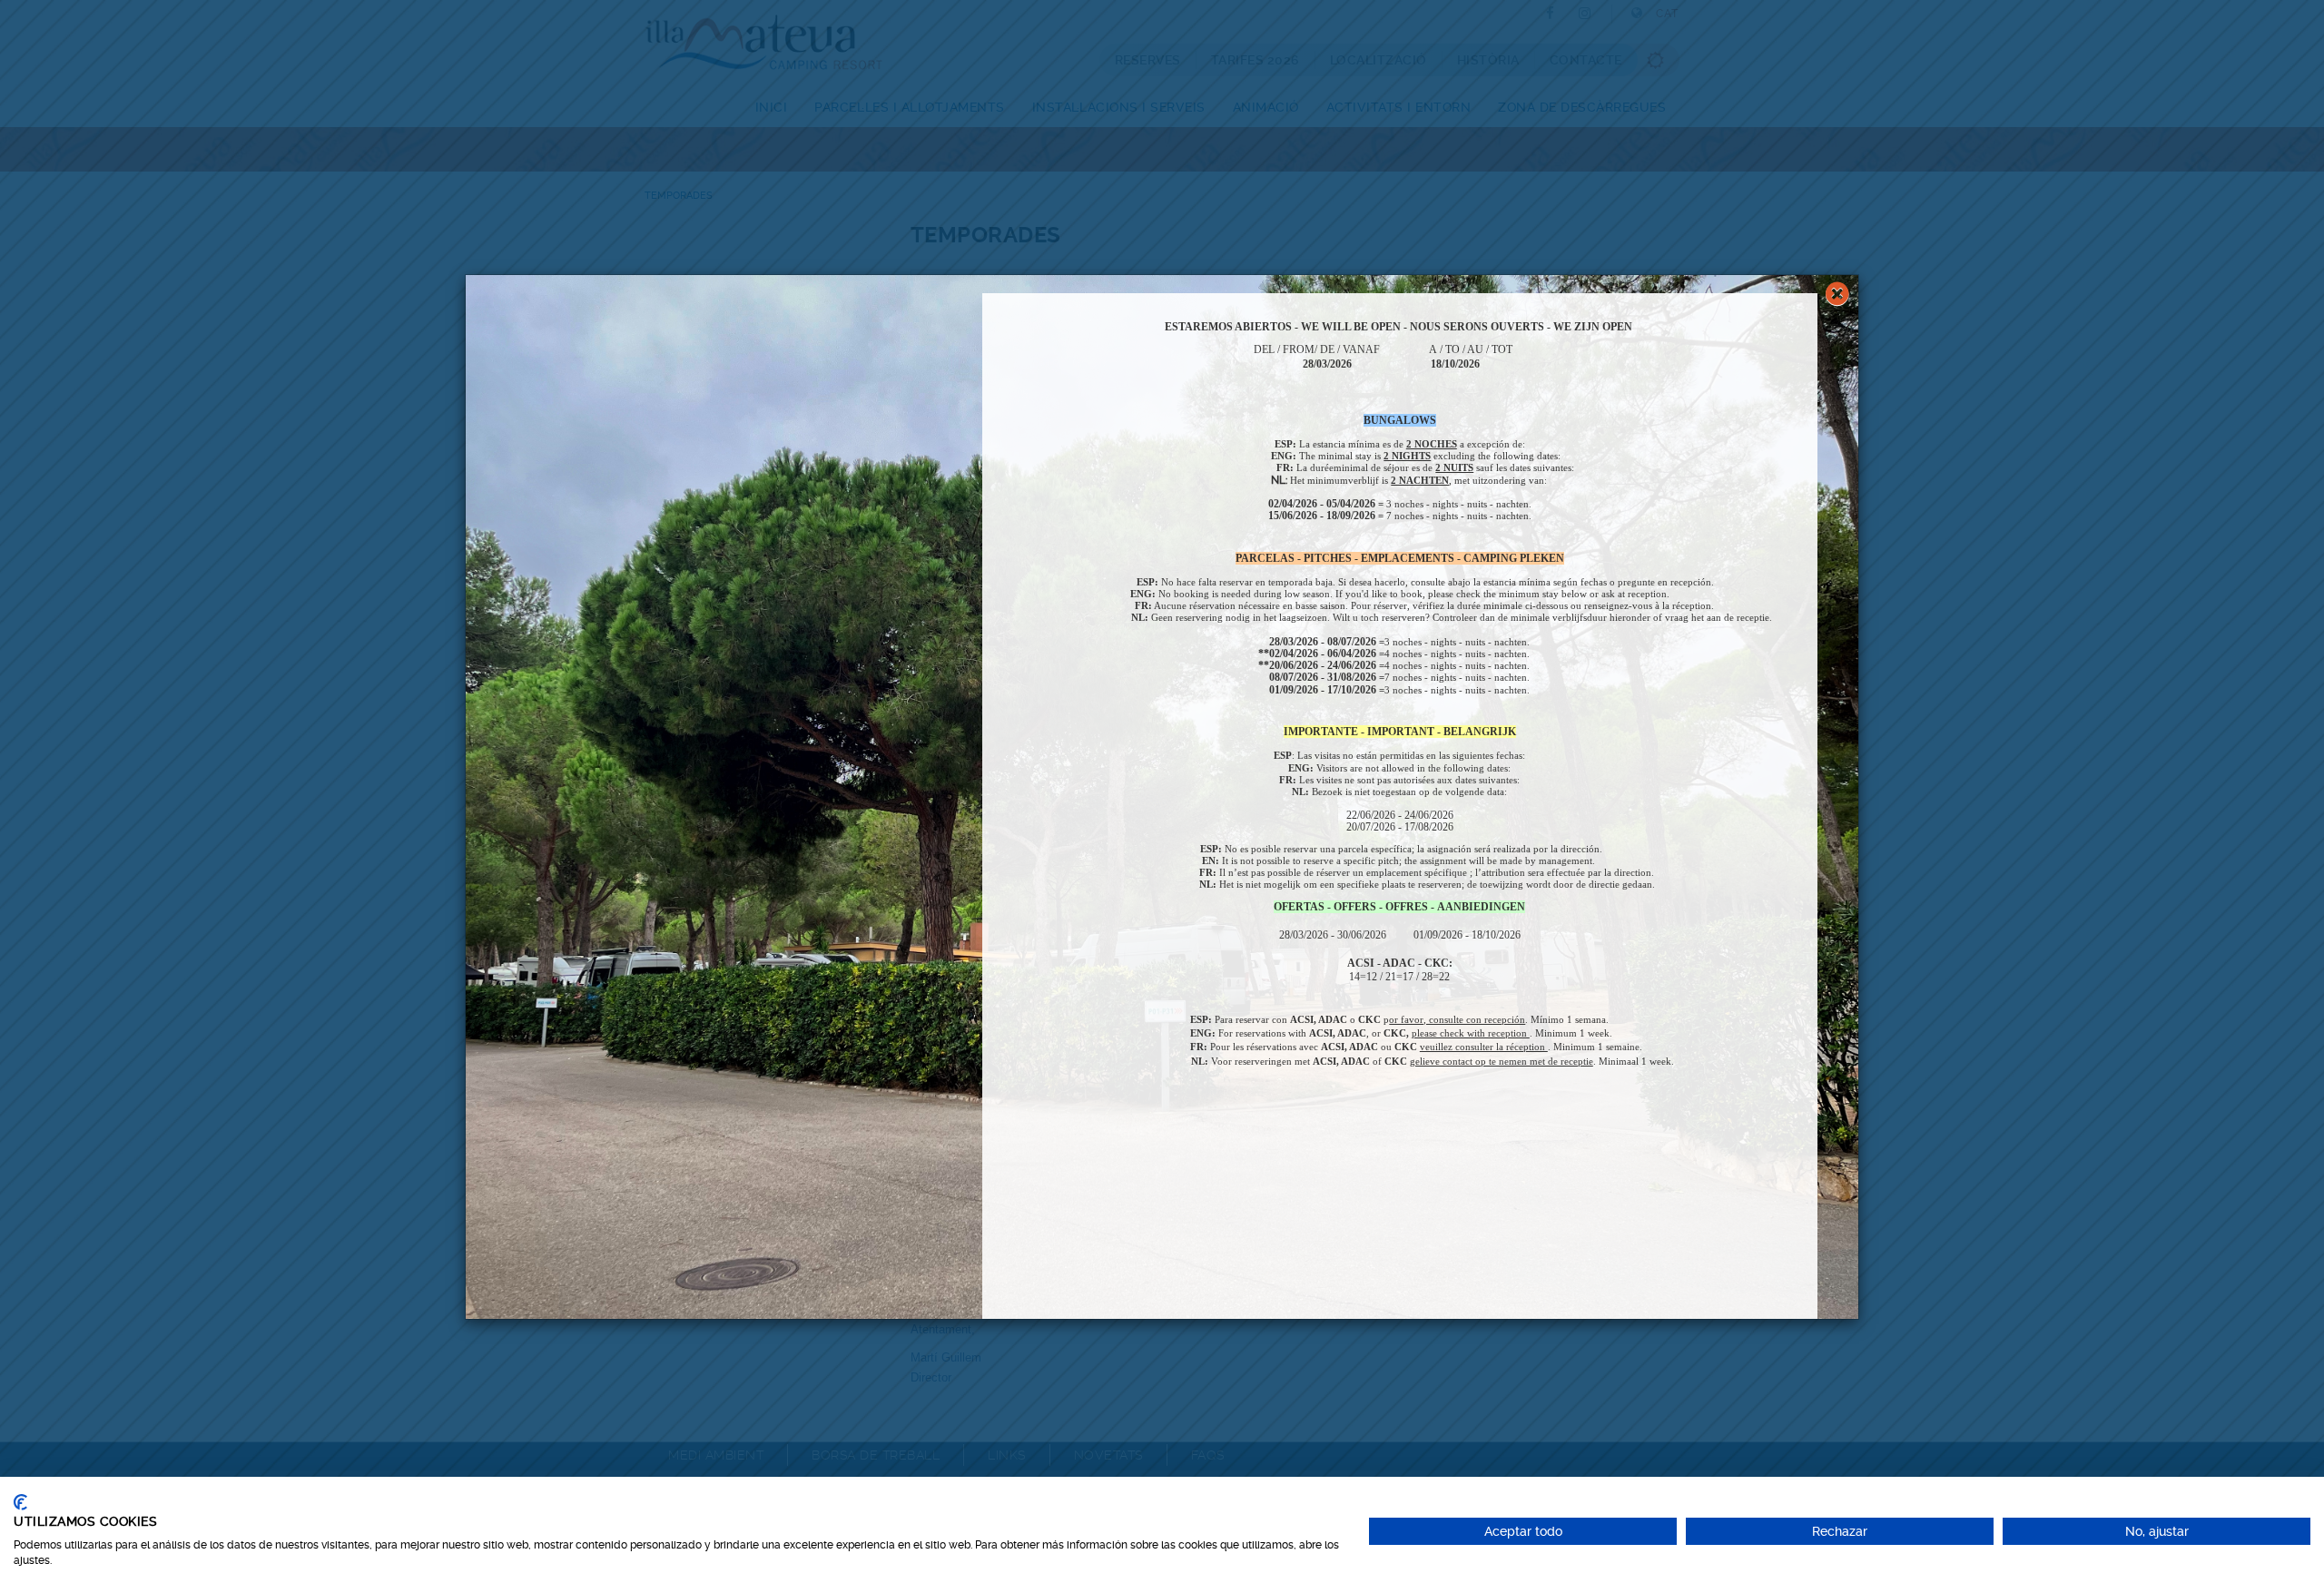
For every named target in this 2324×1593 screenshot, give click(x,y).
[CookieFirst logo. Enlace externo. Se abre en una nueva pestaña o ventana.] (20, 1502)
